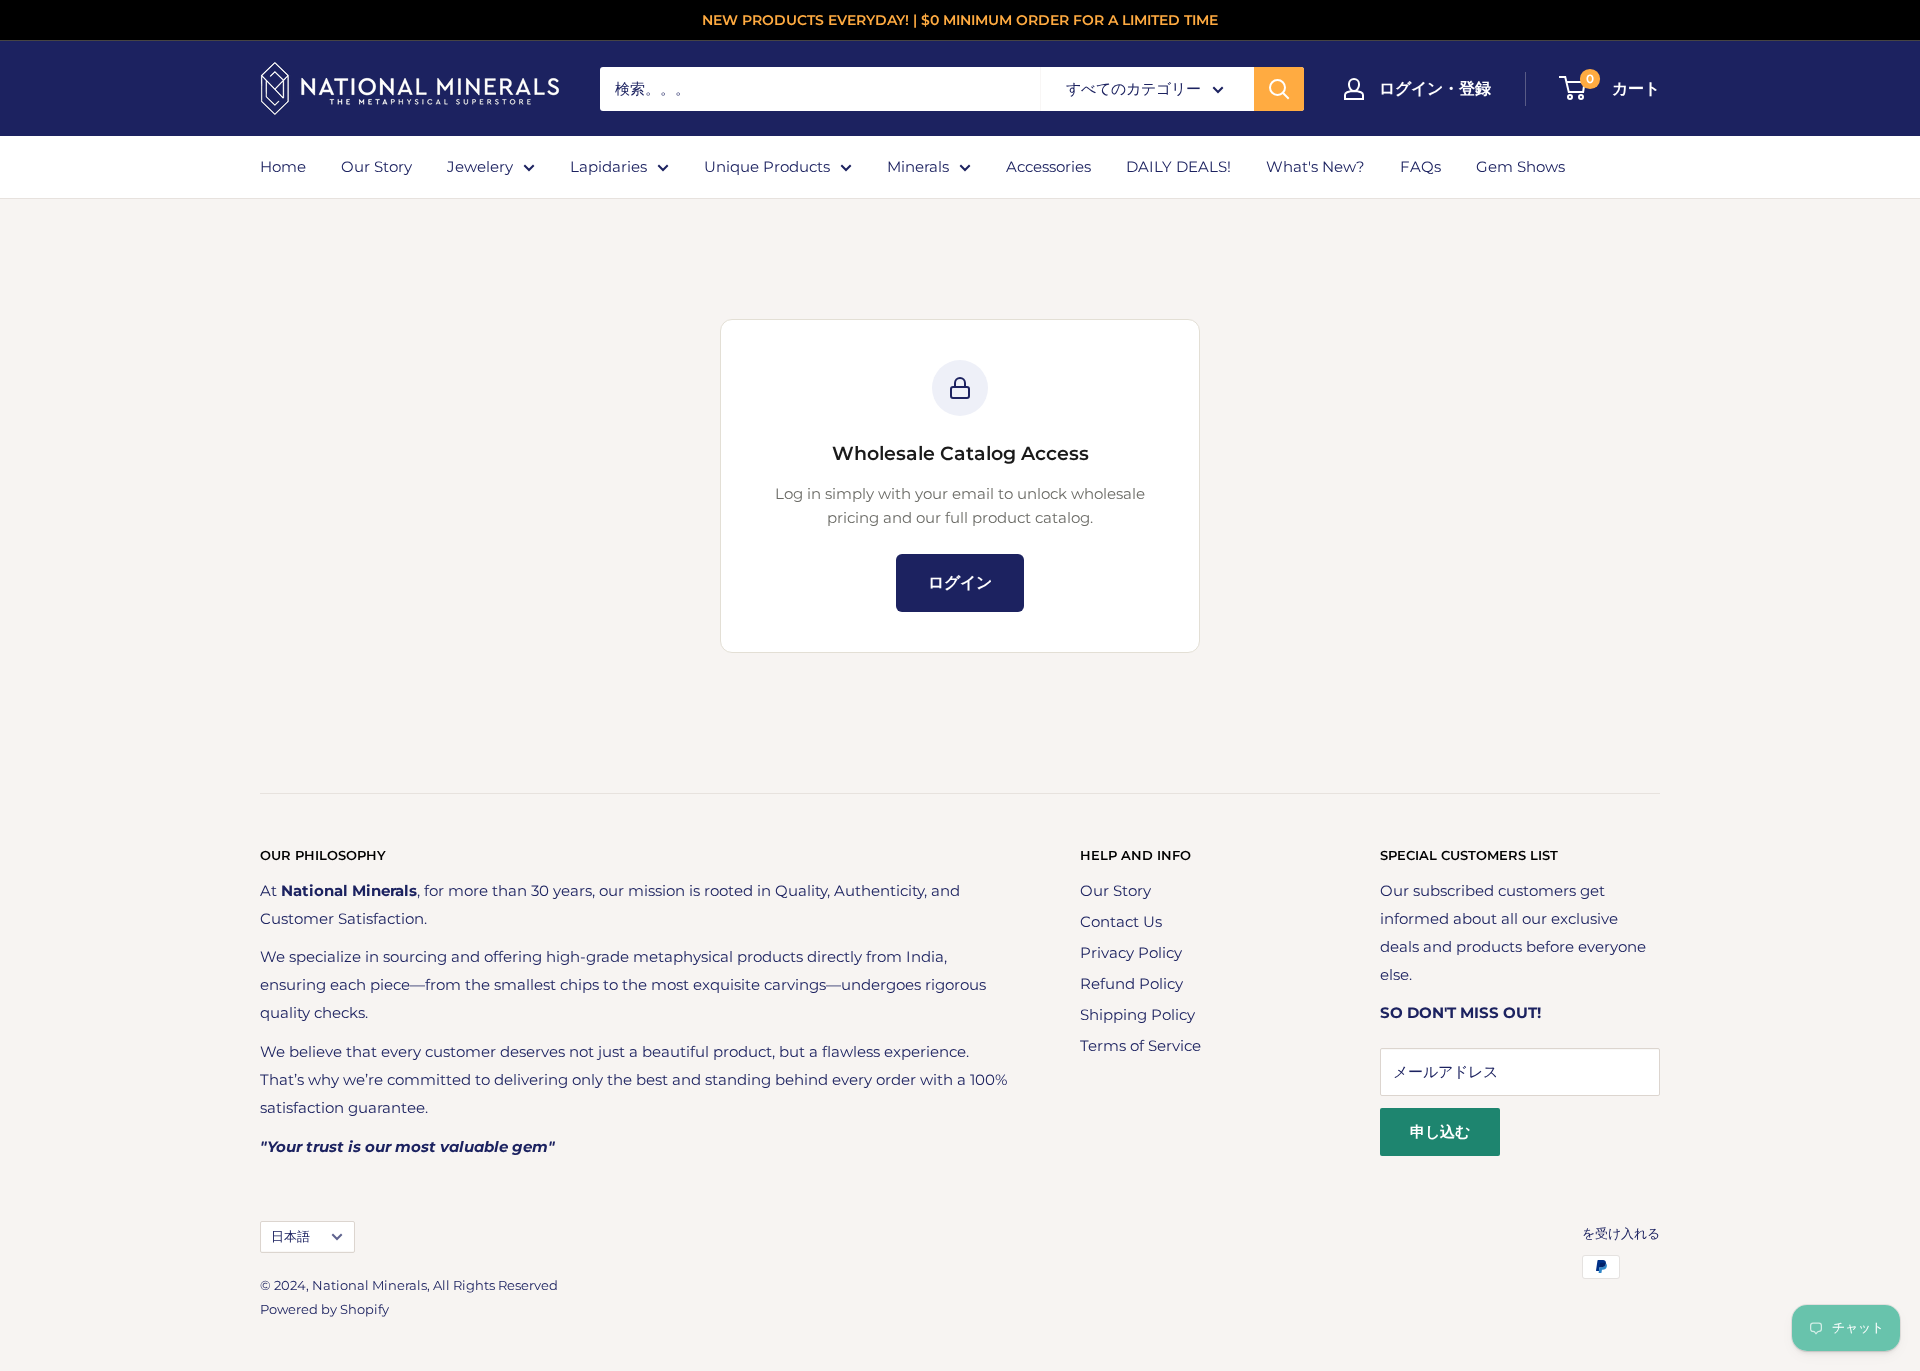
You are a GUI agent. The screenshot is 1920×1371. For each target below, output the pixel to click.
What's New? (1315, 166)
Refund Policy (1131, 983)
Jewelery (480, 166)
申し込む (1440, 1131)
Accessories (1048, 166)
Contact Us (1121, 921)
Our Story (376, 166)
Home (283, 166)
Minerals (918, 166)
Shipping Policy (1137, 1014)
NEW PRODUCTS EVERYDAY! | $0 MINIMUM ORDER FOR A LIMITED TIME (960, 20)
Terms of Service (1140, 1045)
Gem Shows (1520, 166)
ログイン (960, 582)
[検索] (1279, 89)
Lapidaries (608, 166)
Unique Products (767, 166)
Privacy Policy (1131, 952)
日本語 (290, 1236)
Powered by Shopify (324, 1309)
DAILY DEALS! (1178, 166)
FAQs (1420, 166)
